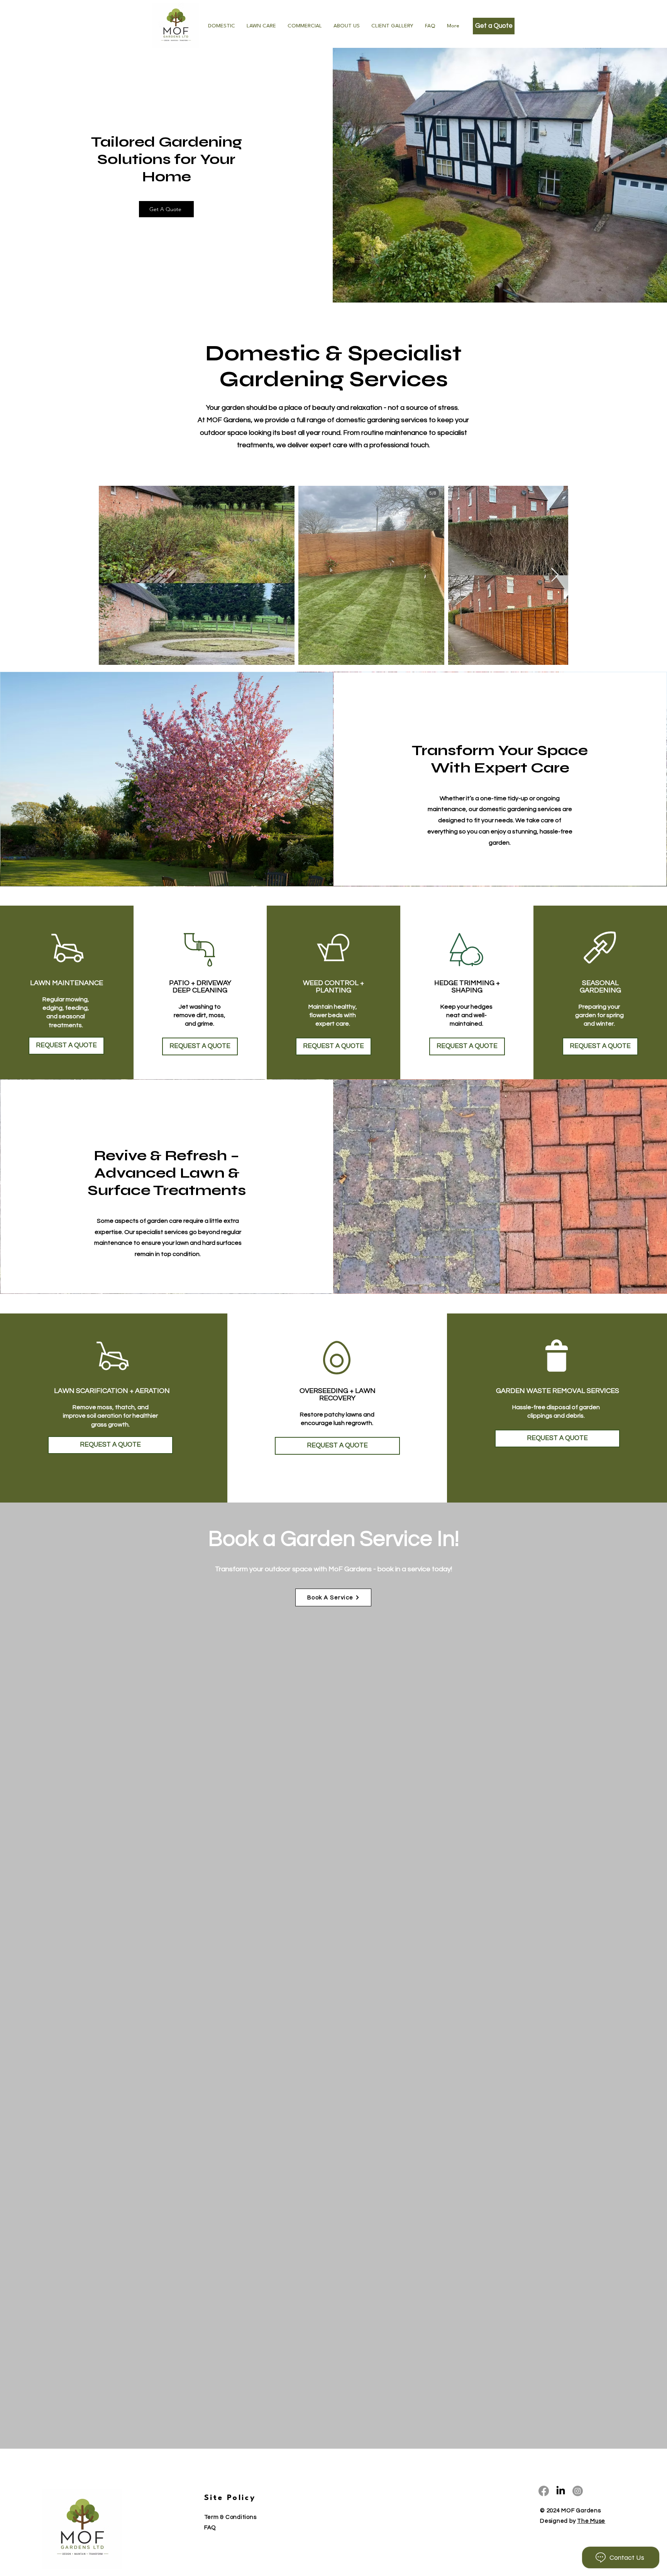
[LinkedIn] (561, 2491)
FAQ (210, 2528)
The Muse (591, 2521)
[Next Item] (555, 575)
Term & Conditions (230, 2517)
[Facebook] (544, 2491)
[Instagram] (578, 2491)
